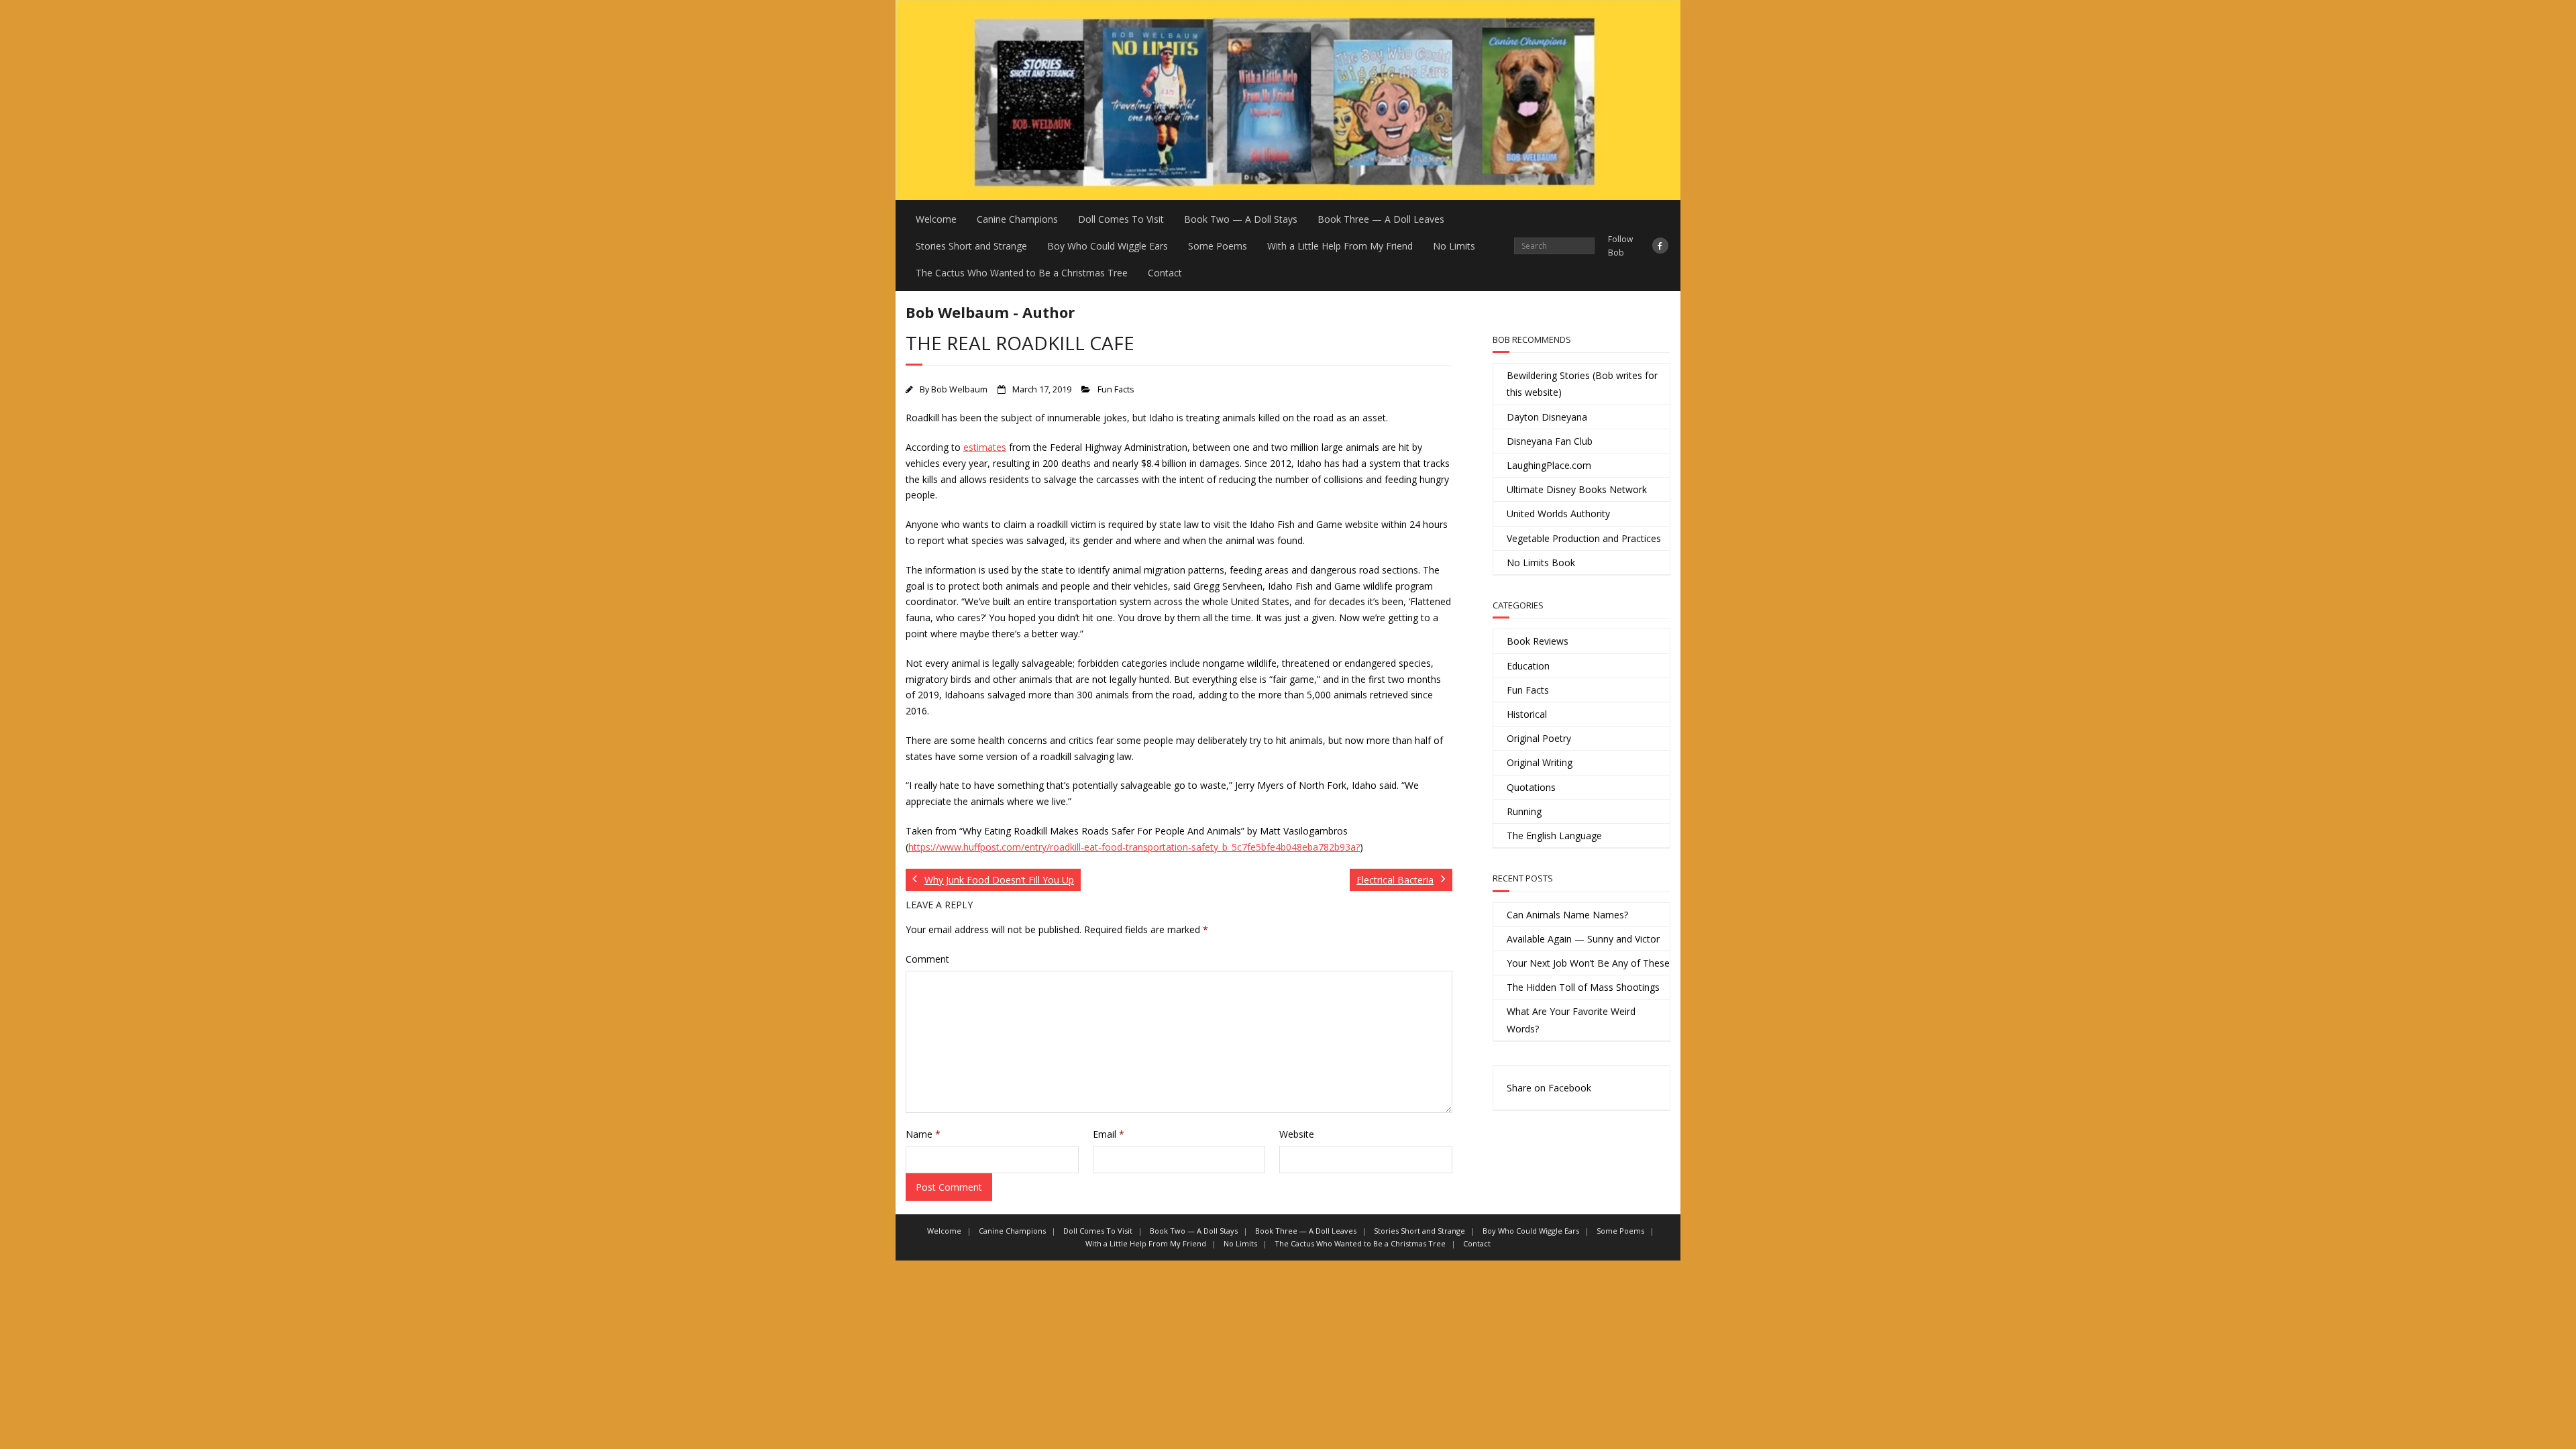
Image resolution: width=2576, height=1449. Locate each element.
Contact (1165, 273)
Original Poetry (1539, 738)
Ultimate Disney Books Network (1577, 489)
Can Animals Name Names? (1567, 915)
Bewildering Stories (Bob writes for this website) (1582, 384)
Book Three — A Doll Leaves (1381, 219)
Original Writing (1540, 762)
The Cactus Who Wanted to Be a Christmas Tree (1022, 273)
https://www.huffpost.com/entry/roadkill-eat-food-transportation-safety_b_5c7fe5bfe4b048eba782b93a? (1134, 847)
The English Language (1554, 836)
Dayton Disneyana (1547, 417)
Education (1528, 666)
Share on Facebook (1549, 1088)
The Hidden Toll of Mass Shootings (1583, 987)
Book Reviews (1538, 641)
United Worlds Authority (1558, 514)
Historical (1527, 714)
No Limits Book (1541, 562)
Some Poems (1218, 246)
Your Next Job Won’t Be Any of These (1588, 963)
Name (923, 1134)
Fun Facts (1116, 389)
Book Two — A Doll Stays (1241, 219)
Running (1524, 811)
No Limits (1454, 246)
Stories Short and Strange (971, 246)
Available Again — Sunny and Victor (1583, 939)
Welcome (936, 219)
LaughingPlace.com (1549, 465)
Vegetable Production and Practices (1584, 538)
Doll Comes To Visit (1121, 219)
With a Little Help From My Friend (1340, 246)
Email (1109, 1134)
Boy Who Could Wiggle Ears (1108, 246)
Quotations (1531, 787)
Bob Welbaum (959, 389)
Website (1297, 1134)
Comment (927, 959)
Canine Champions (1017, 219)
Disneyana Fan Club (1550, 441)
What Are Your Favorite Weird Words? (1571, 1020)
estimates (985, 447)
